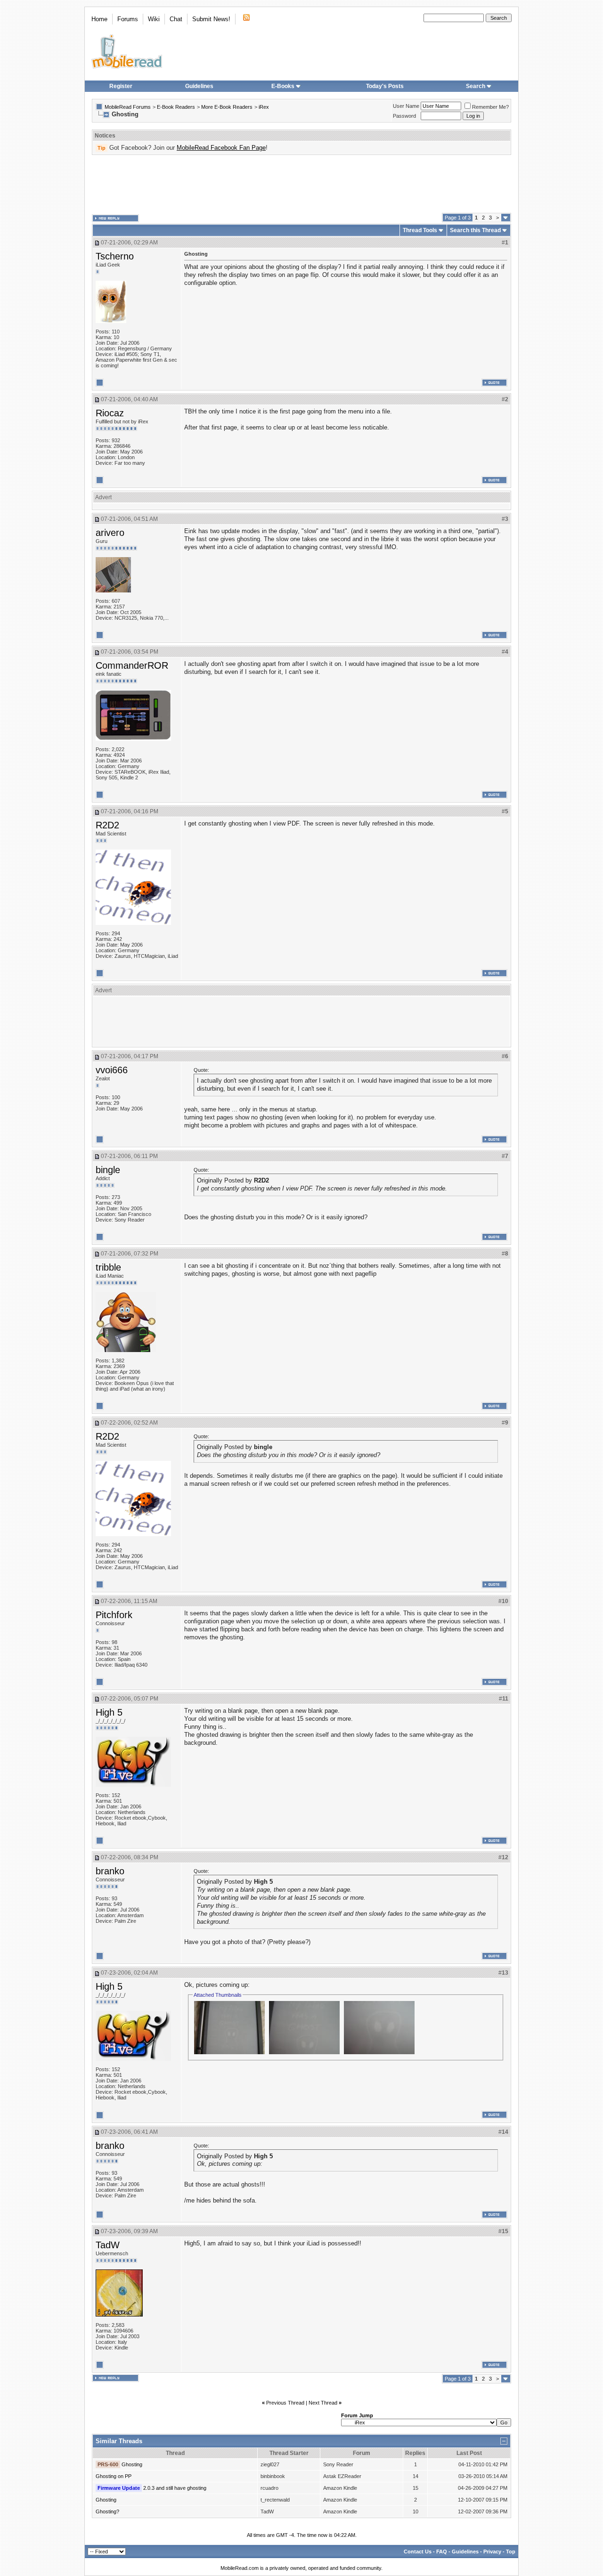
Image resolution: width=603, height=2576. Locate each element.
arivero (110, 533)
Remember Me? (490, 107)
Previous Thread (285, 2403)
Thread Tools (420, 230)
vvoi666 (112, 1070)
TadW (108, 2245)
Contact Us (418, 2552)
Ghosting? (107, 2511)
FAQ (442, 2552)
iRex (264, 107)
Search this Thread (475, 230)
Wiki (154, 19)
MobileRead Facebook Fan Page (221, 148)
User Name (406, 106)
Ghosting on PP (114, 2476)
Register (121, 86)
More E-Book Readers (227, 107)
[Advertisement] (301, 184)
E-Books (283, 86)
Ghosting (132, 2464)
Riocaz (110, 413)
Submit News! (211, 19)
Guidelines (199, 86)
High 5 (109, 1712)
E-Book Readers (176, 107)
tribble (108, 1267)
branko (110, 1871)
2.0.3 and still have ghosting (175, 2488)
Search (476, 86)
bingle (108, 1170)
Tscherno (115, 256)
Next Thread (323, 2403)
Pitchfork (114, 1615)
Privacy (492, 2552)
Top (511, 2552)
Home (99, 19)
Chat (176, 19)
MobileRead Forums (128, 107)
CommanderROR (132, 665)
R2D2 (107, 825)
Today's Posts (385, 86)
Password (404, 116)
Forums (128, 19)
